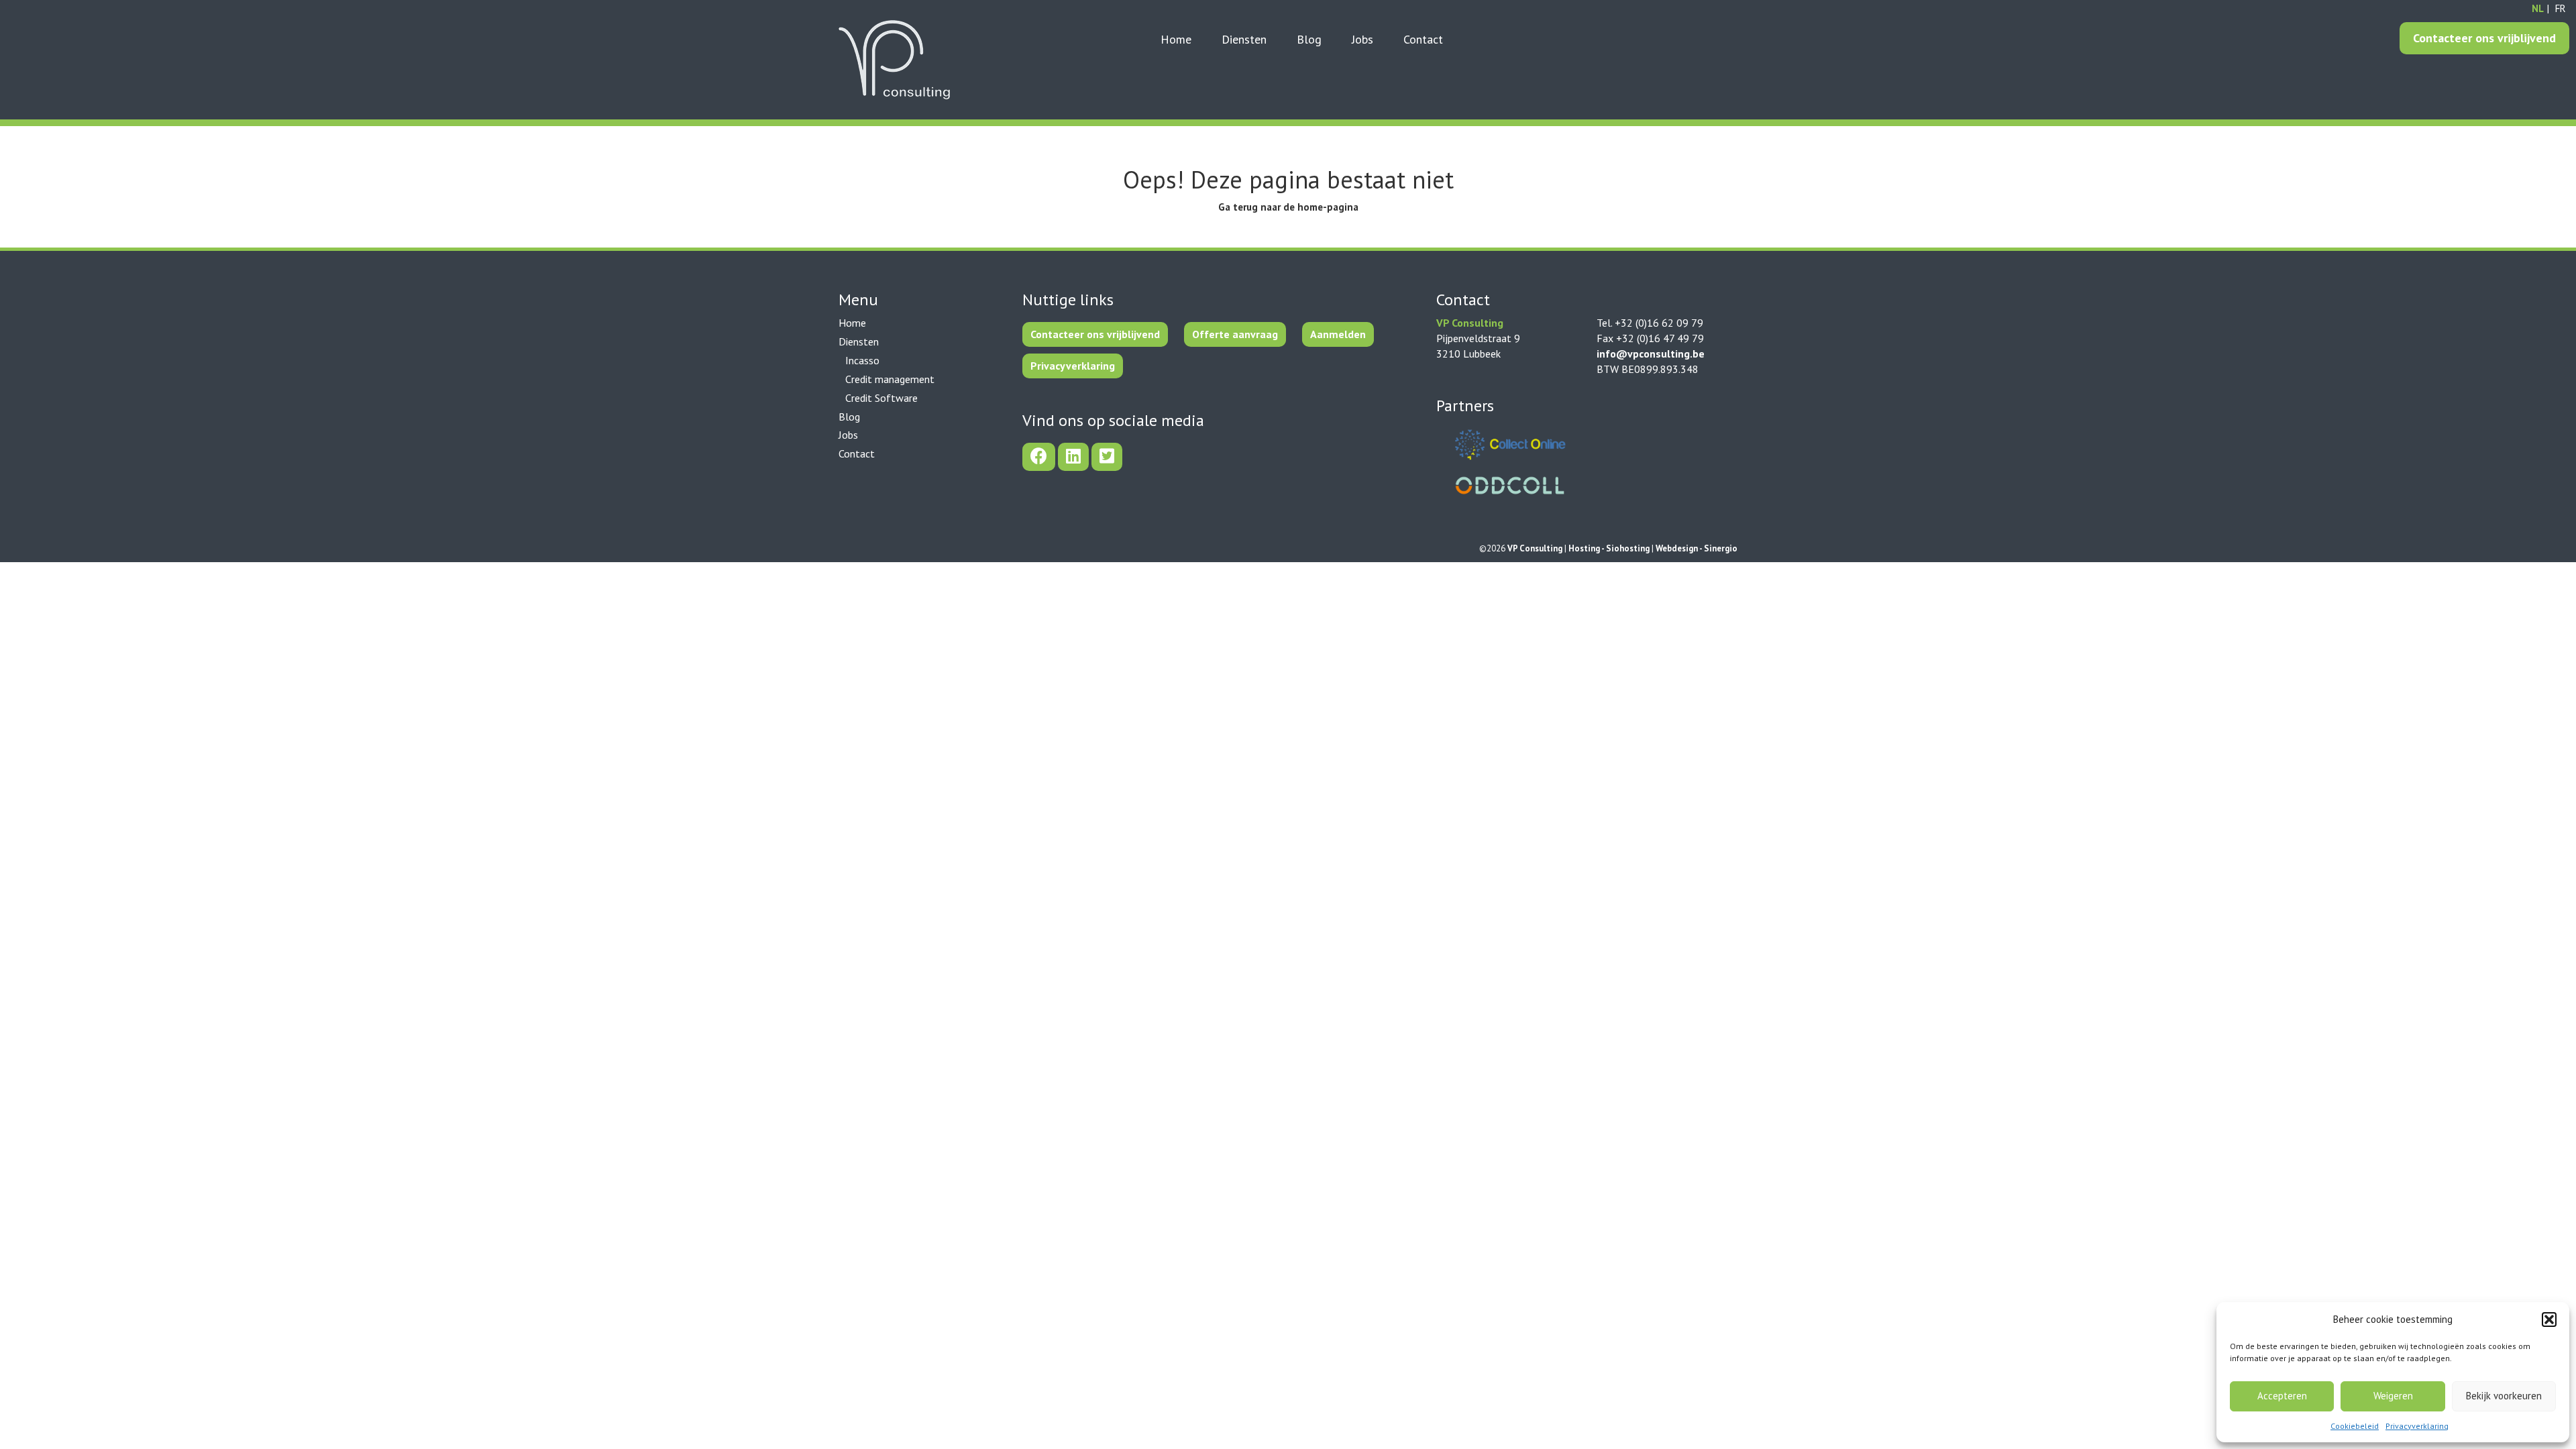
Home (1176, 39)
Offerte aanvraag (1235, 334)
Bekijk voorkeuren (2504, 1396)
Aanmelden (1338, 334)
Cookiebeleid (2355, 1426)
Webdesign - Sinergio (1697, 548)
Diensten (1244, 39)
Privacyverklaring (2417, 1426)
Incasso (862, 360)
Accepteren (2282, 1396)
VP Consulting (1536, 548)
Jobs (1362, 39)
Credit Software (881, 398)
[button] (2549, 1320)
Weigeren (2393, 1396)
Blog (1309, 39)
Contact (1423, 39)
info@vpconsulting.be (1651, 354)
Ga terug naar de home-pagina (1288, 207)
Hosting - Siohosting (1610, 548)
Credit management (890, 379)
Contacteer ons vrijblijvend (2484, 38)
